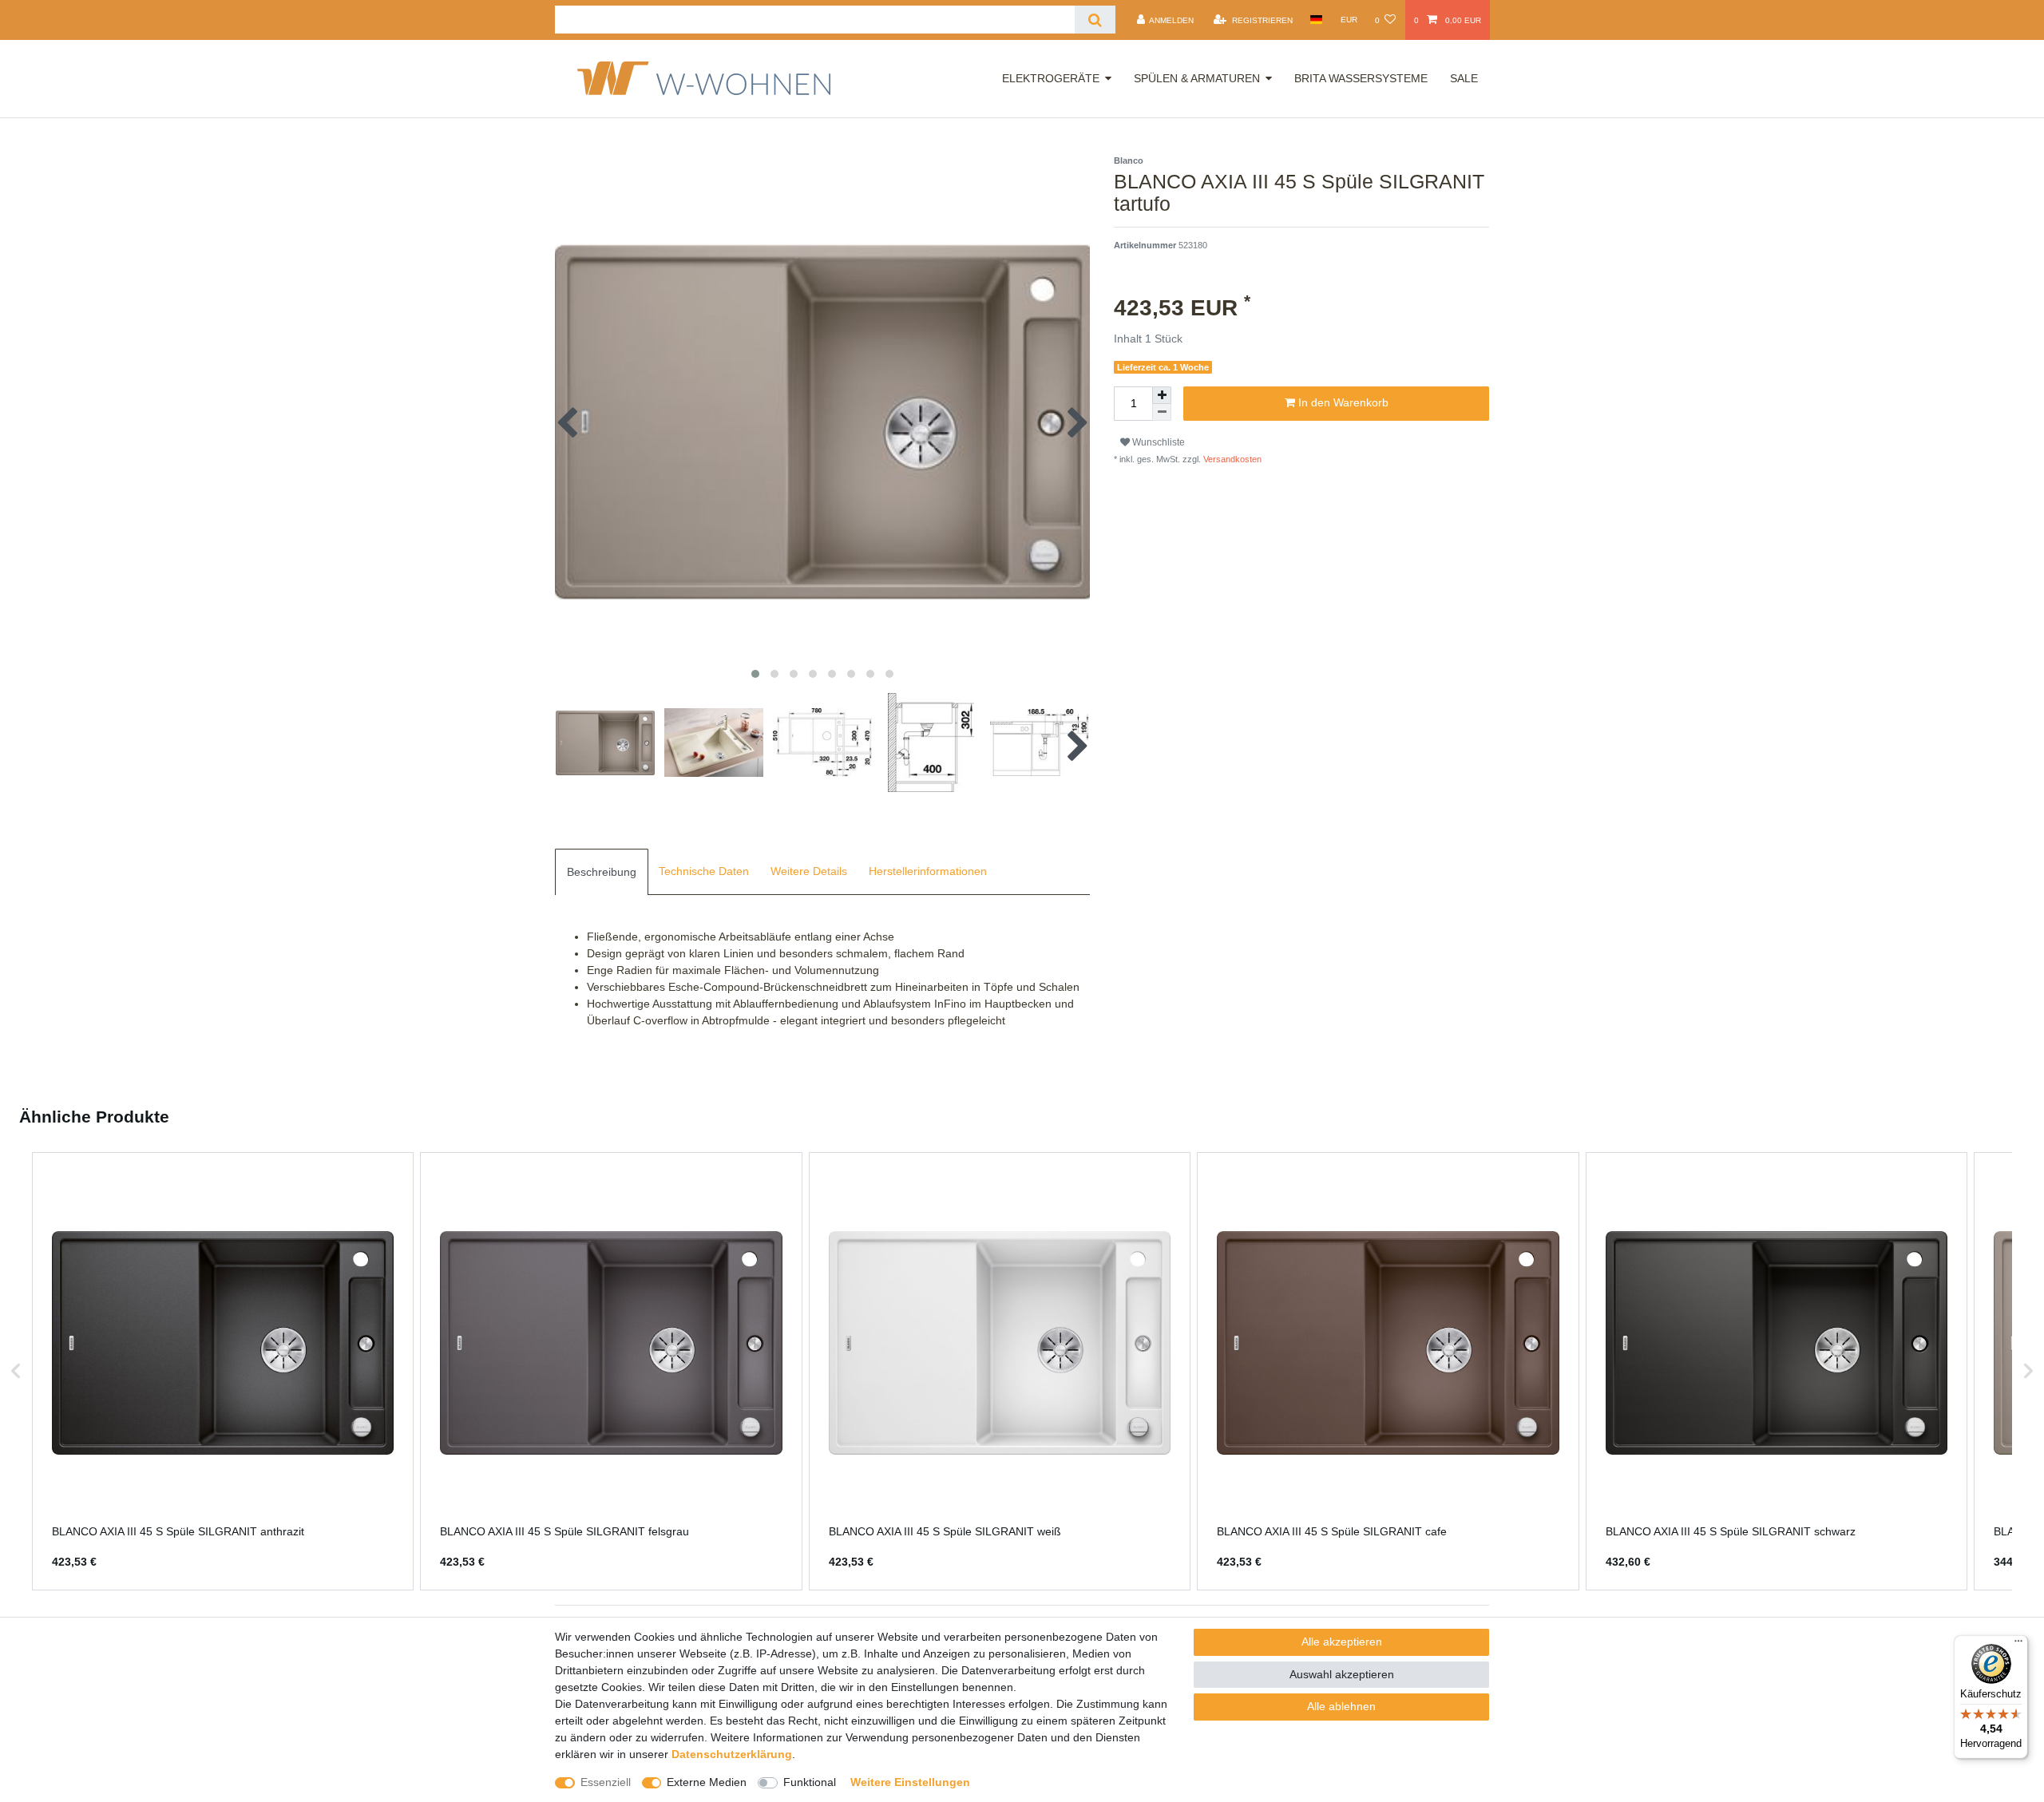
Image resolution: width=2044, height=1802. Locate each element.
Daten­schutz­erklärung (732, 1754)
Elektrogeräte (1051, 78)
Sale (1464, 78)
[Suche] (1095, 20)
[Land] (1316, 20)
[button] (16, 1371)
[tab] (602, 872)
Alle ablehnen (1341, 1706)
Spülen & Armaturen (1197, 78)
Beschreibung (602, 872)
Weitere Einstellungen (910, 1782)
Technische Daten (704, 871)
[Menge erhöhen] (1162, 395)
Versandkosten (1231, 459)
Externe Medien (707, 1782)
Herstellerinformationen (928, 871)
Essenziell (606, 1782)
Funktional (810, 1782)
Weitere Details (809, 871)
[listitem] (223, 1371)
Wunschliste (1157, 442)
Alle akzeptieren (1342, 1642)
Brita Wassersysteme (1361, 78)
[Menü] (2018, 1645)
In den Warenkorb (1342, 402)
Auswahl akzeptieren (1342, 1674)
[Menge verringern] (1162, 412)
